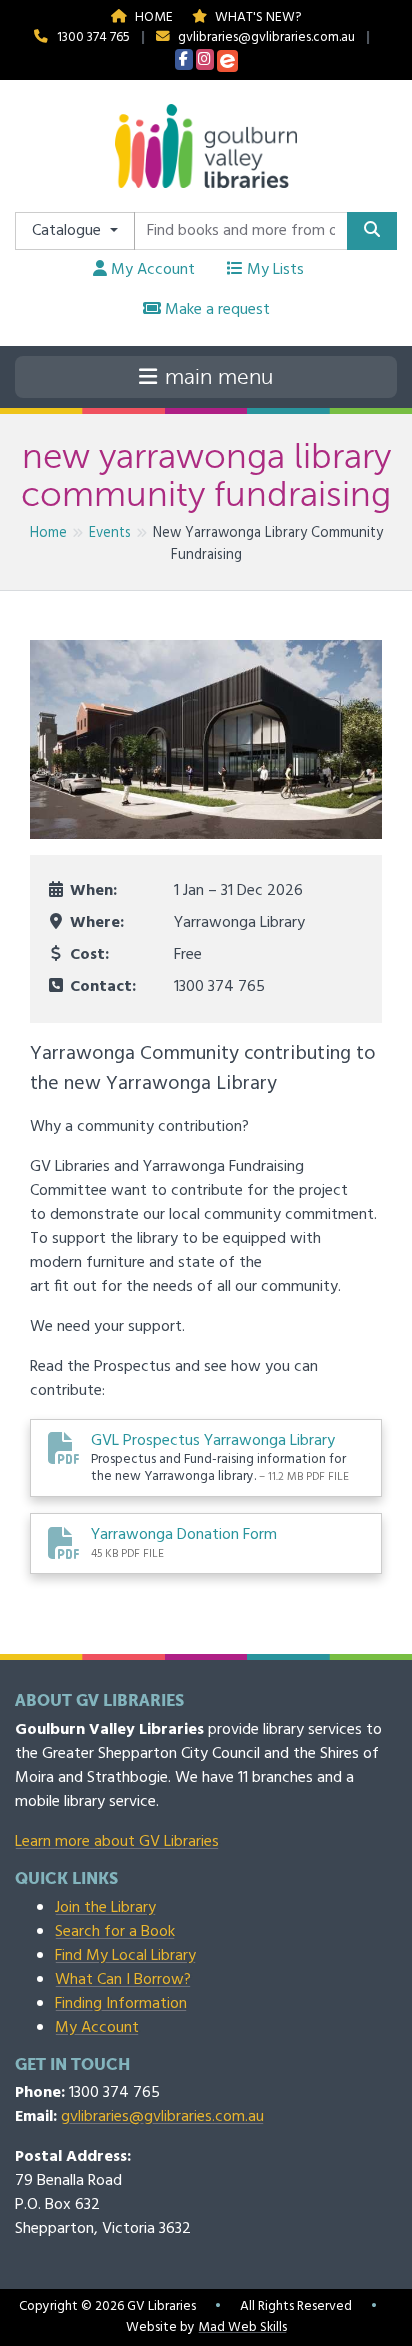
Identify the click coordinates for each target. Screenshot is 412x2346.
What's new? (256, 17)
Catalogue (68, 231)
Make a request (215, 310)
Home (152, 17)
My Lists (273, 270)
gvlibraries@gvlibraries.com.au (266, 37)
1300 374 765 (93, 37)
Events (110, 533)
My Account (151, 270)
